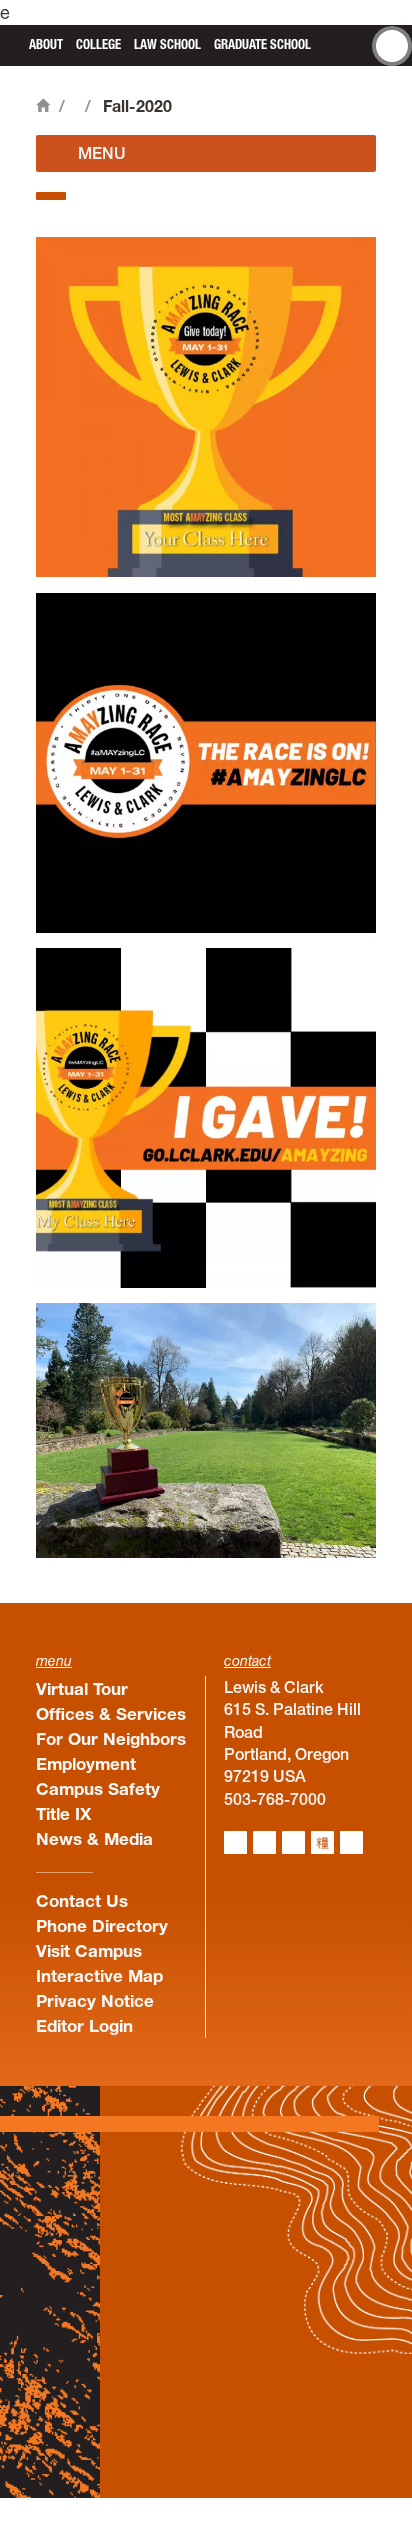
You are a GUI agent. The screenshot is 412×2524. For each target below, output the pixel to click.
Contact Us (82, 1900)
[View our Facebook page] (264, 1842)
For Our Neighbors (111, 1738)
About (46, 44)
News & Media (94, 1838)
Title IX (63, 1813)
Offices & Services (111, 1713)
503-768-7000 (275, 1799)
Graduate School (262, 44)
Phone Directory (102, 1925)
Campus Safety (98, 1788)
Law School (167, 44)
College (98, 44)
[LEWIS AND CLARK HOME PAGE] (11, 43)
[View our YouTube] (351, 1842)
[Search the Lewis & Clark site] (392, 46)
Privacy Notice (95, 2000)
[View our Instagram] (235, 1842)
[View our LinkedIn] (293, 1842)
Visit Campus (89, 1950)
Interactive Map (99, 1975)
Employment (86, 1763)
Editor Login (84, 2025)
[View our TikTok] (322, 1842)
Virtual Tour (82, 1688)
